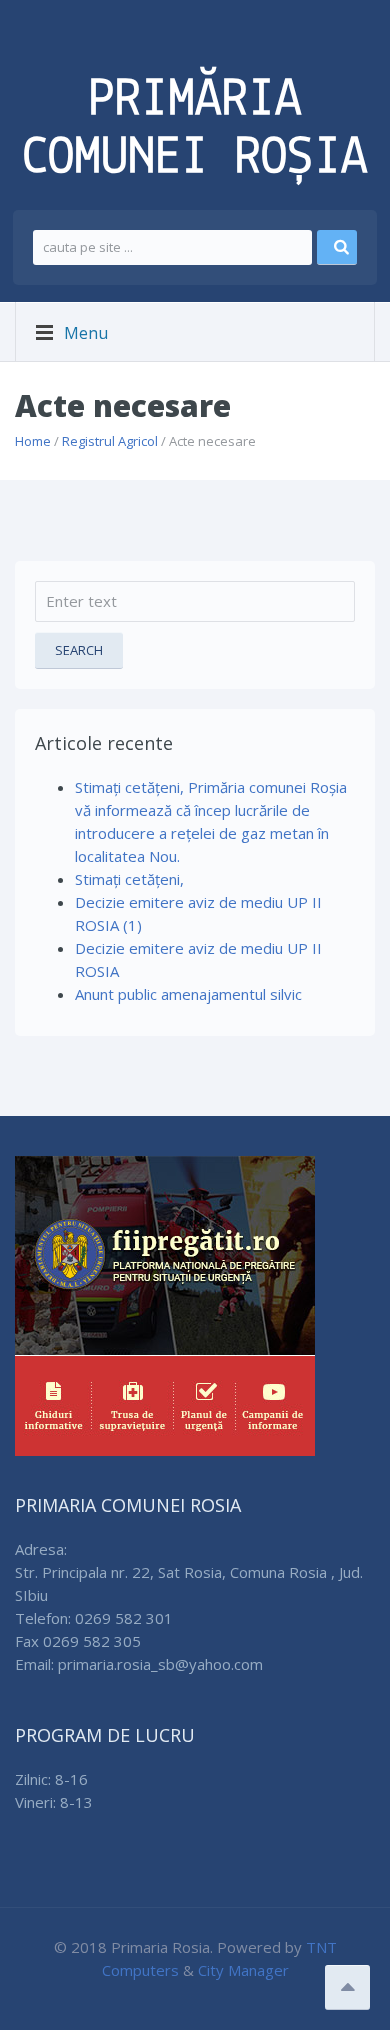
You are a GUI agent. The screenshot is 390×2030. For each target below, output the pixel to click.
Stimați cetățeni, (129, 879)
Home (33, 441)
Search (79, 650)
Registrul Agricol (110, 441)
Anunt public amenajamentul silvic (188, 994)
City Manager (243, 1970)
